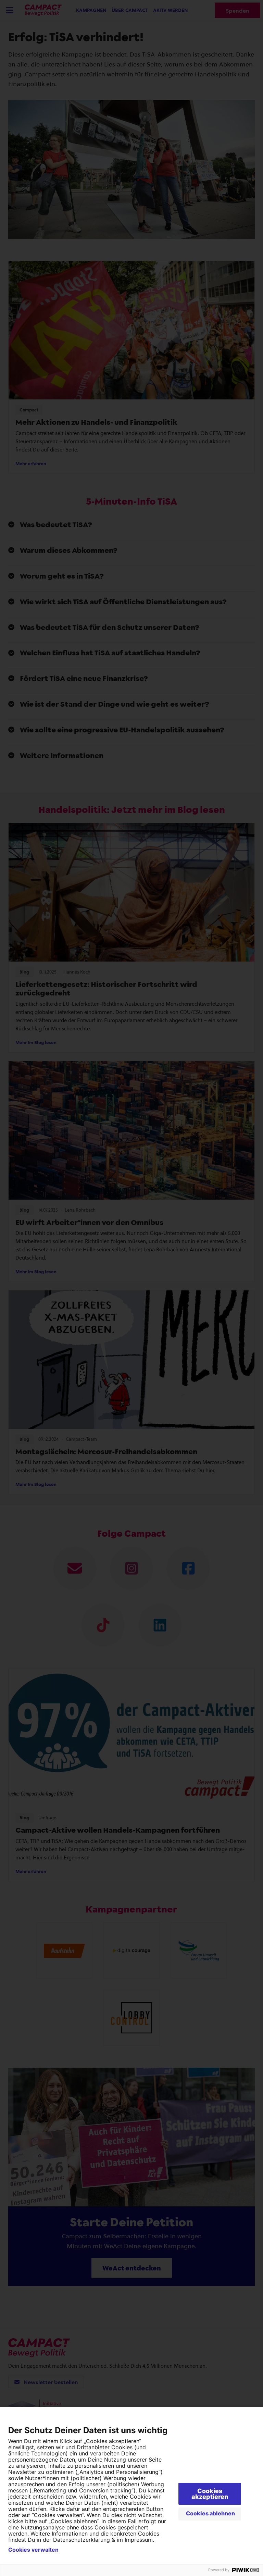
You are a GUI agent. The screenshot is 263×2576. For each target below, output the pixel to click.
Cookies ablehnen (210, 2513)
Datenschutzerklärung (82, 2540)
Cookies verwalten (33, 2550)
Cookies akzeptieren (210, 2494)
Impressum (139, 2540)
